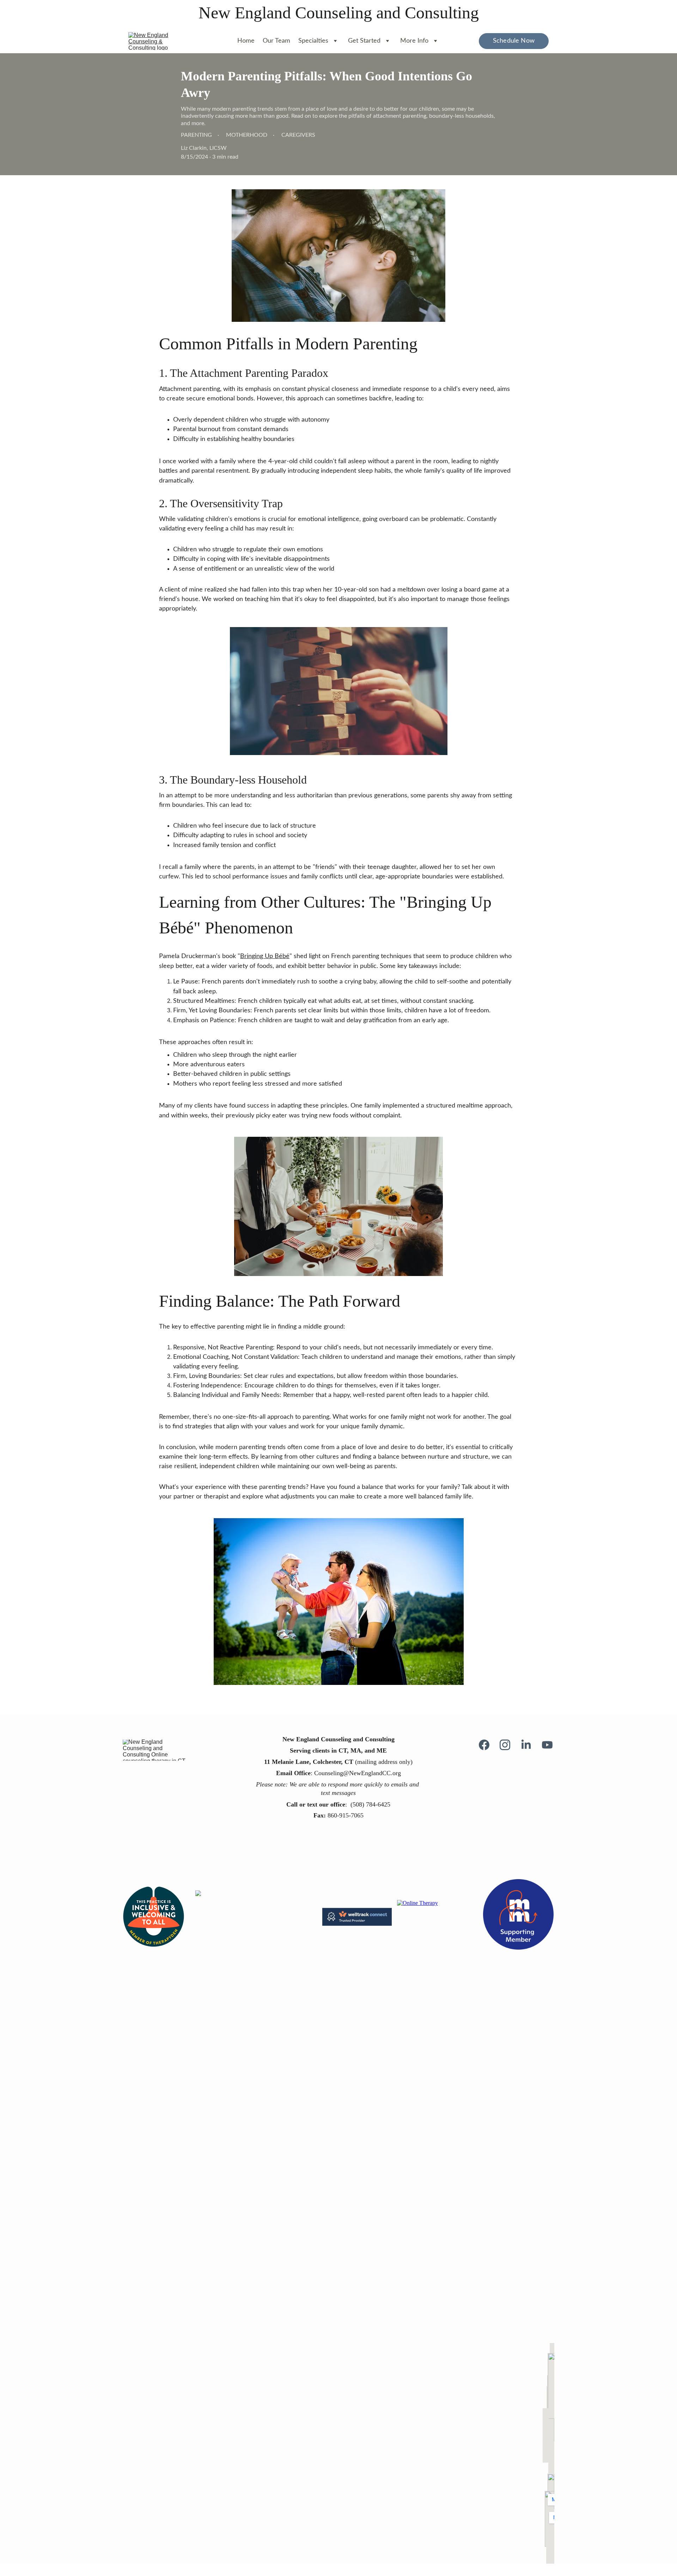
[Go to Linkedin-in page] (530, 1745)
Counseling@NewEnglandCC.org (358, 1773)
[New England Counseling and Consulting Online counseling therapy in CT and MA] (157, 1750)
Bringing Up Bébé (265, 956)
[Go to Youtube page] (547, 1745)
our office (331, 1804)
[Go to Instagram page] (508, 1745)
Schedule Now (514, 41)
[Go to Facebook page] (488, 1745)
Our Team (276, 41)
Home (246, 41)
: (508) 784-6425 (368, 1804)
